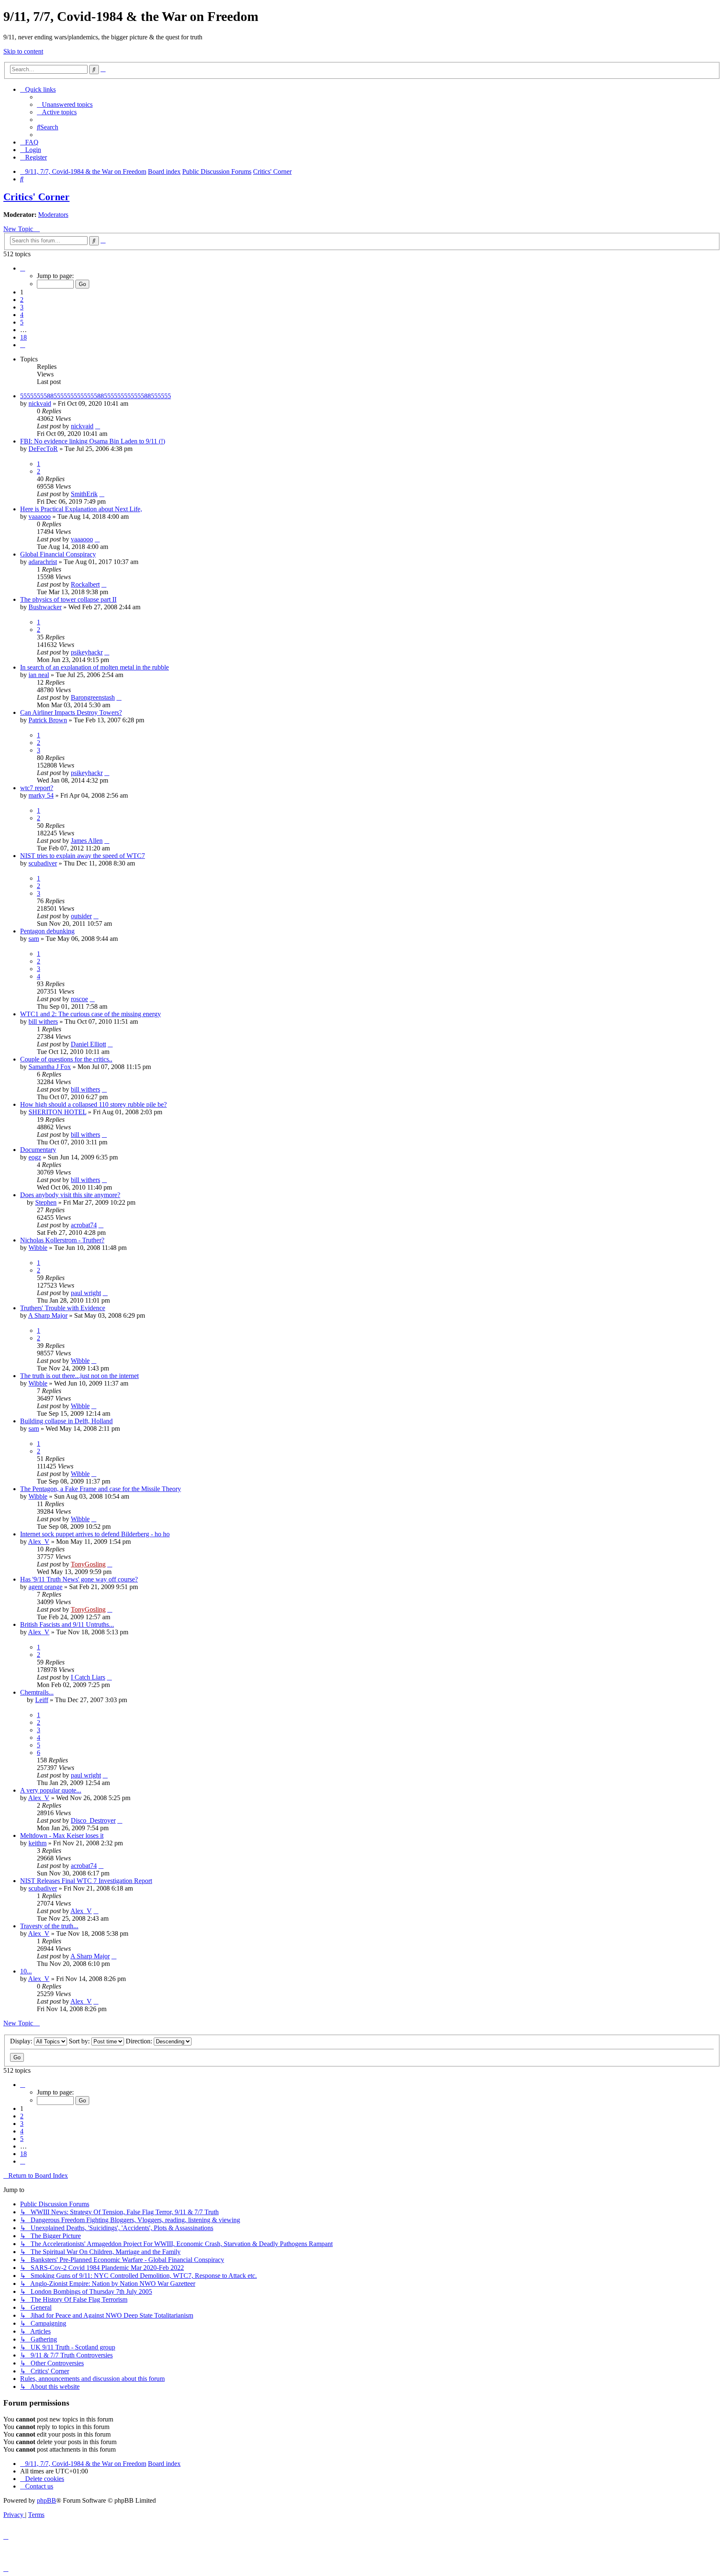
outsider (81, 916)
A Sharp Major (48, 1315)
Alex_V (39, 1542)
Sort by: (80, 2041)
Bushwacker (45, 607)
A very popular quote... (51, 1790)
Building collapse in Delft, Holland (66, 1421)
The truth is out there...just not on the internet (79, 1376)
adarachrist (43, 562)
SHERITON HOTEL (57, 1112)
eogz (35, 1157)
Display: (22, 2041)
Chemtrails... (37, 1692)
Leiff (42, 1700)
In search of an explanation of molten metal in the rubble (94, 667)
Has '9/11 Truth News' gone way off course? (79, 1579)
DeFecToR (43, 449)
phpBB (47, 2500)
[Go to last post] (98, 426)
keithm (37, 1843)
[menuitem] (65, 104)
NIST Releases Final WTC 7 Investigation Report (86, 1881)
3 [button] (22, 307)
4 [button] (22, 315)
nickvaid (40, 403)
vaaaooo (40, 516)
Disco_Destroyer (93, 1820)
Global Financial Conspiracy (58, 554)
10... (26, 1971)
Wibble (38, 1248)
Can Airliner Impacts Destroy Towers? (71, 712)
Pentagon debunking (47, 931)
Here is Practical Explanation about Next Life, (81, 509)
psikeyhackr (87, 652)
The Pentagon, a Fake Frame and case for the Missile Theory (101, 1489)
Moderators (53, 215)
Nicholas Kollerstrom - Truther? (62, 1240)
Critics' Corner (36, 197)
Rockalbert (85, 584)
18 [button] (23, 337)
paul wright (86, 1293)
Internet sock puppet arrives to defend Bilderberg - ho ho (95, 1534)
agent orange (45, 1587)
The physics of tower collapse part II (68, 599)
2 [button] (22, 300)
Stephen (46, 1202)
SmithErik (84, 494)
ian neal (39, 675)
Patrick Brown (48, 720)
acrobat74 (84, 1225)
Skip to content (23, 51)
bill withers (43, 1021)
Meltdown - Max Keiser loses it (62, 1835)
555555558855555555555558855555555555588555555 (96, 396)
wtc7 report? (37, 788)
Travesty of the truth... (49, 1926)
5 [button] (22, 322)
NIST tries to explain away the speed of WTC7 (83, 856)
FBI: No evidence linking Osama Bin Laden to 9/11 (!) (93, 441)
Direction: (140, 2041)
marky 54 (41, 795)
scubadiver (43, 863)
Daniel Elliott (88, 1044)
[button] (23, 268)
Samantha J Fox (50, 1067)
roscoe (79, 999)
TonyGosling (88, 1564)
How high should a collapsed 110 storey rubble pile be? (93, 1104)
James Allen (87, 841)
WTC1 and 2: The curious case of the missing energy (90, 1014)
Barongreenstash (93, 697)
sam (34, 939)
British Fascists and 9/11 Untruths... (67, 1624)
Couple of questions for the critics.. (66, 1059)
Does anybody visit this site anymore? (70, 1195)
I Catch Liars (88, 1677)
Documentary (38, 1150)
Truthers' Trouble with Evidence (63, 1308)
